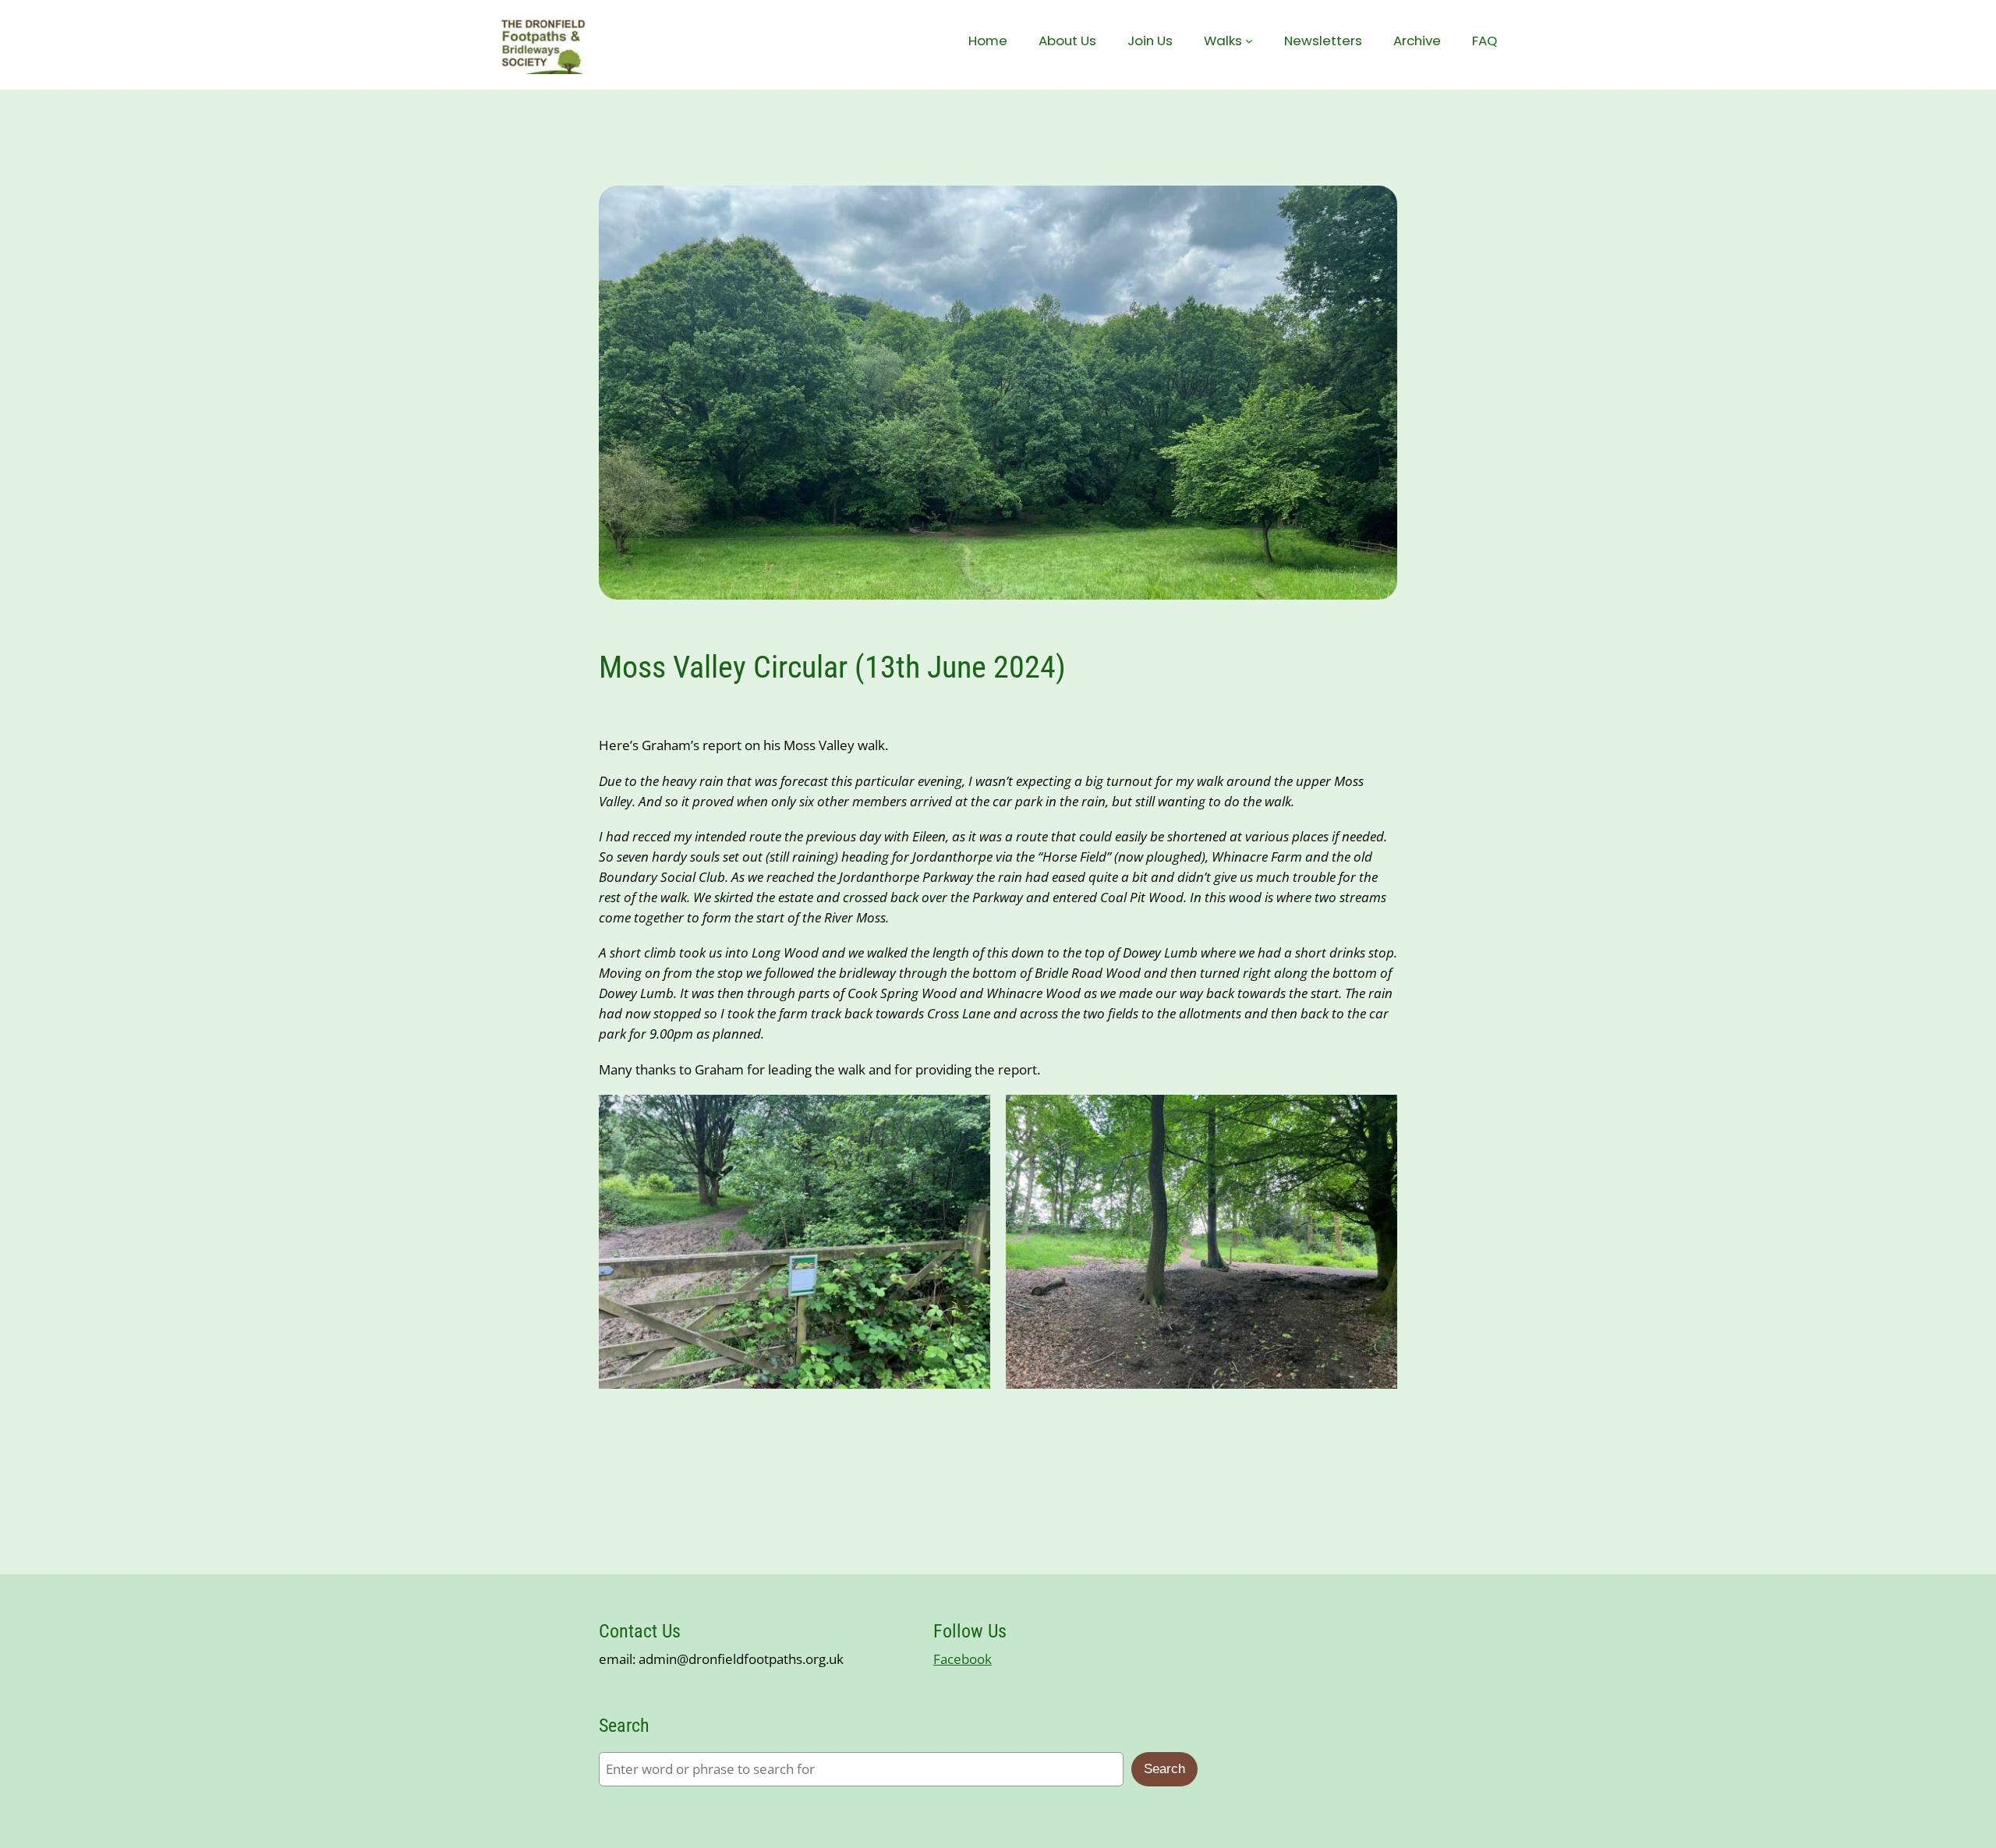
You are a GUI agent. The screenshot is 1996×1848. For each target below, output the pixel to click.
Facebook (963, 1659)
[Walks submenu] (1249, 41)
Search (1164, 1769)
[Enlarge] (970, 1115)
